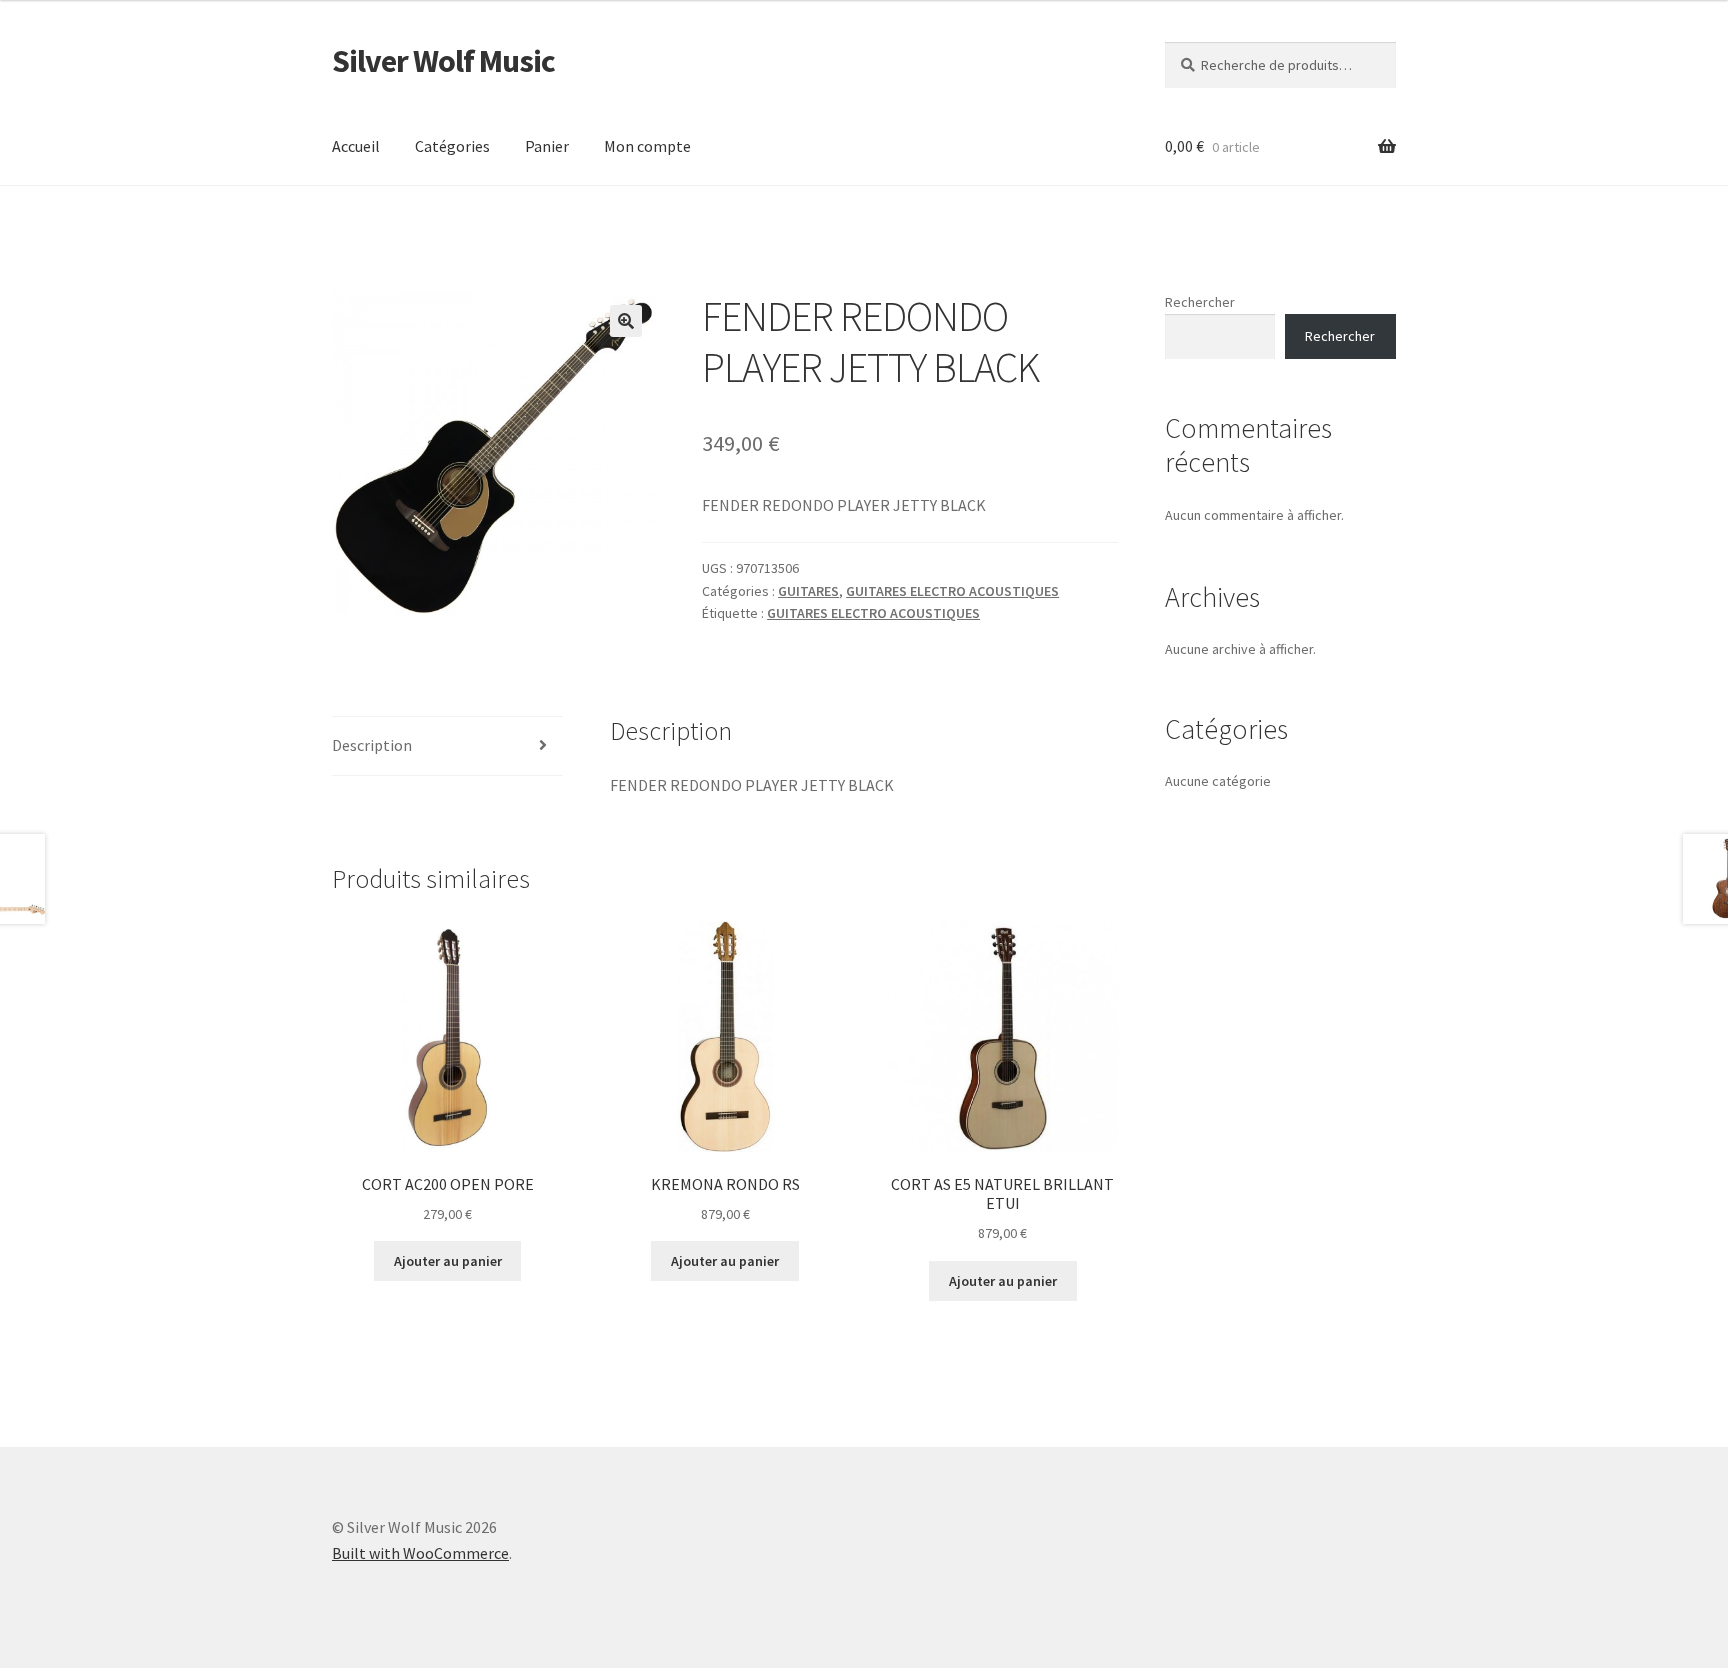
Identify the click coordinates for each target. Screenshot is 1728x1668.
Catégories (452, 146)
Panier (547, 146)
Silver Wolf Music (443, 61)
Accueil (356, 146)
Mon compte (647, 146)
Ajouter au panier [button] (448, 1261)
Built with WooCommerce (420, 1553)
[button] (626, 321)
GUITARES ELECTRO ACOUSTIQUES (952, 591)
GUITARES (808, 591)
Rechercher (1200, 302)
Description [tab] (372, 745)
